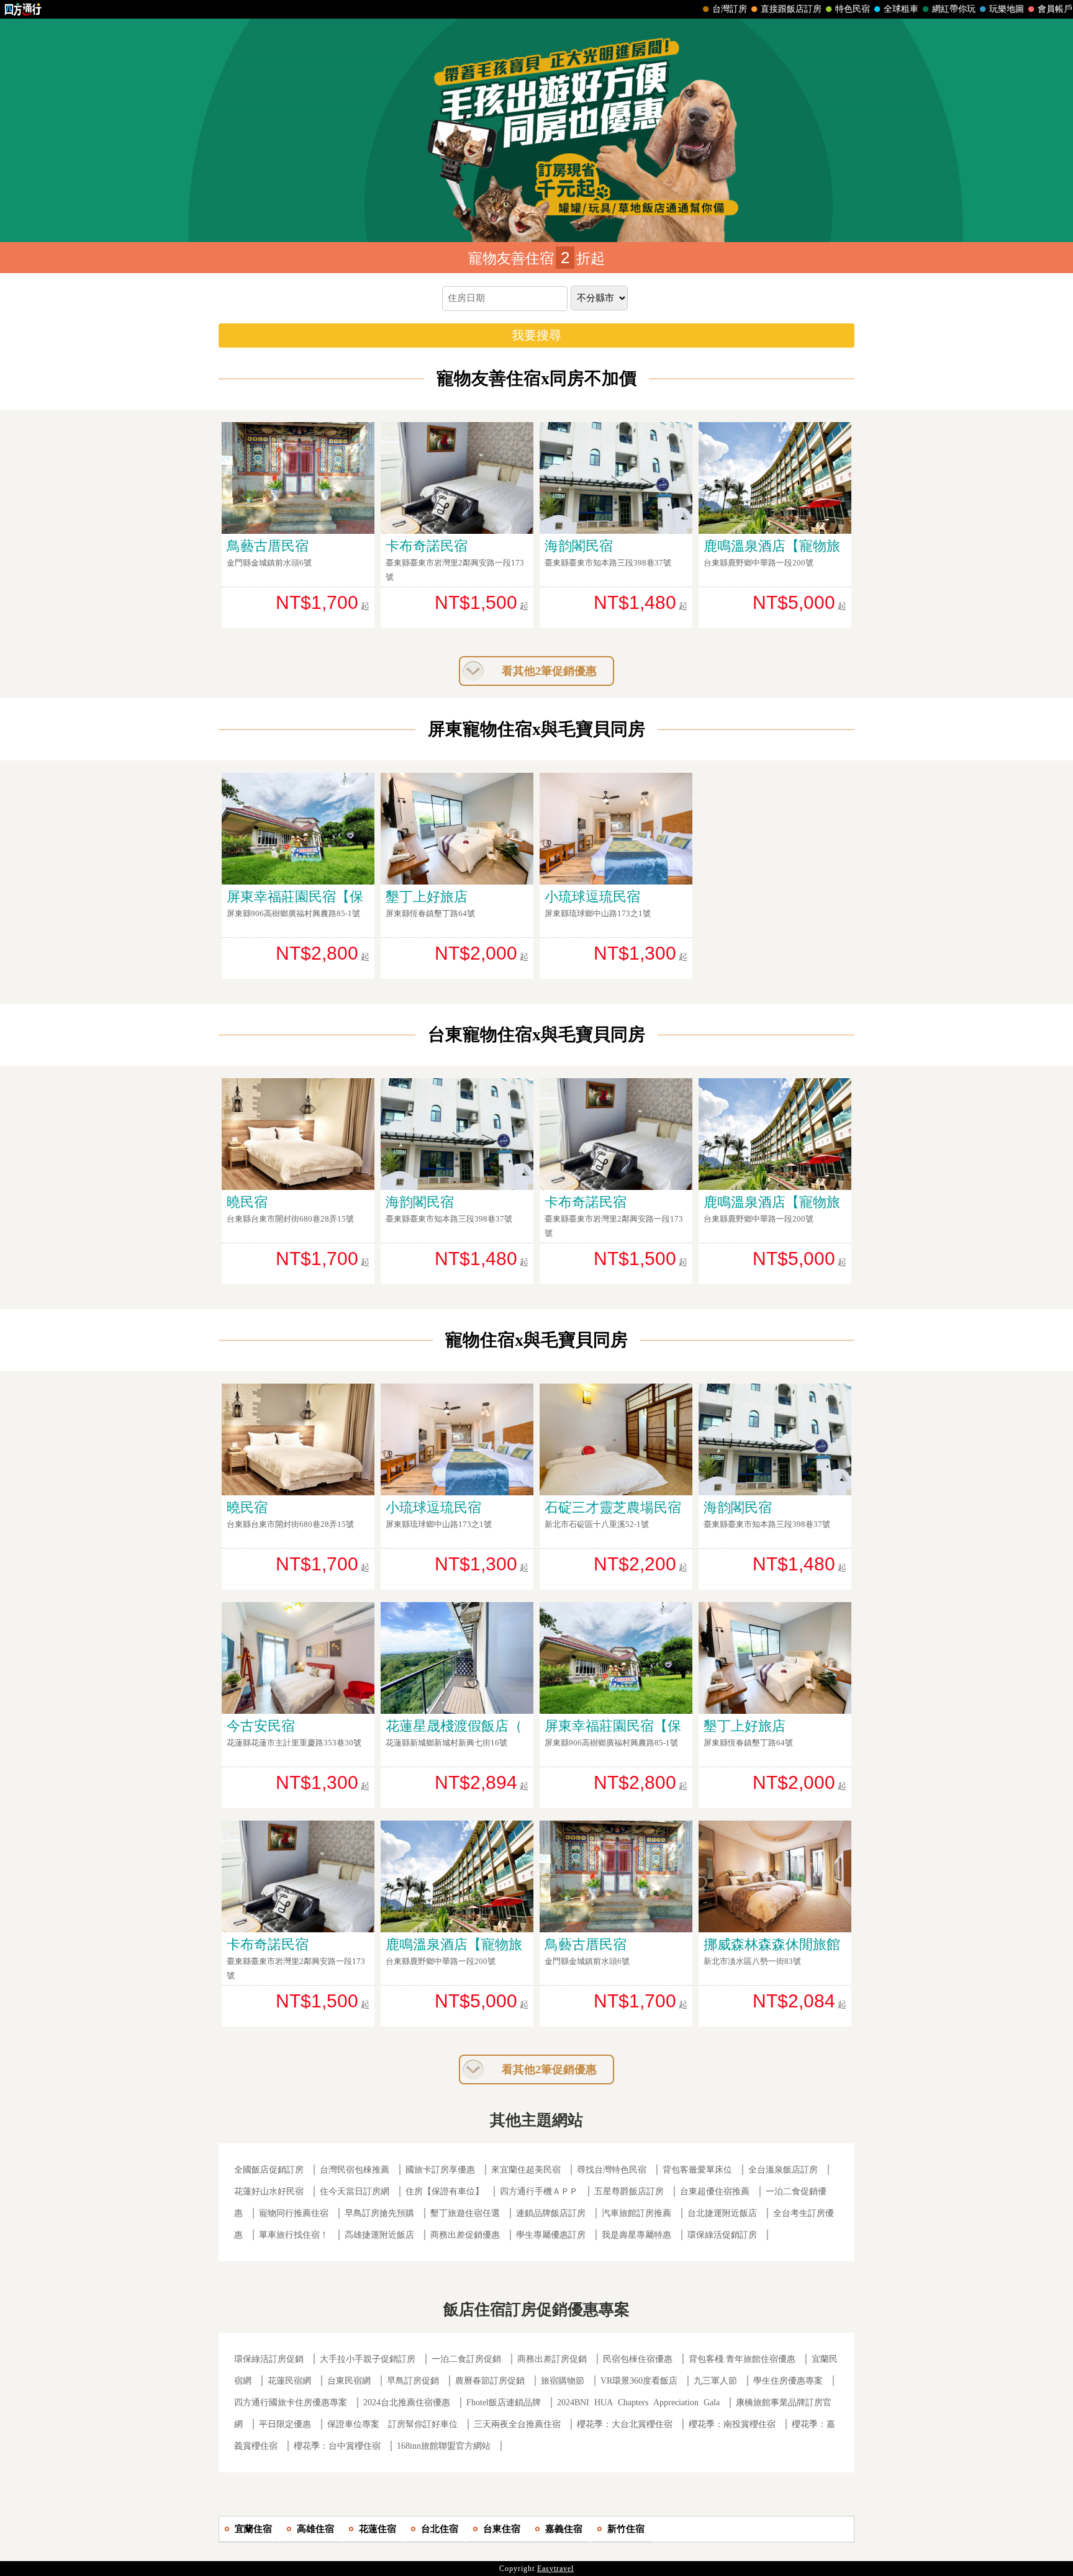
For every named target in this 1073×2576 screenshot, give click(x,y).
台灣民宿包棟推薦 (355, 2170)
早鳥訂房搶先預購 (379, 2213)
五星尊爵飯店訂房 (629, 2191)
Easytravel (555, 2569)
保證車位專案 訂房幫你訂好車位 (392, 2424)
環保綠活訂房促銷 (269, 2359)
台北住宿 (440, 2529)
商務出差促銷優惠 (465, 2235)
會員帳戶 (1055, 9)
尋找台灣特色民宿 (612, 2170)
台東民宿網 (349, 2381)
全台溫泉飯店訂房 (783, 2170)
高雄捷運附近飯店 (379, 2235)
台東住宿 (502, 2529)
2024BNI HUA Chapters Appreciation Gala (638, 2403)
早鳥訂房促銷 (413, 2381)
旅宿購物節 (563, 2381)
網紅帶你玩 (954, 9)
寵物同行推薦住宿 (294, 2213)
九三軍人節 (715, 2381)
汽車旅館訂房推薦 (636, 2213)
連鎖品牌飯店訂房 (551, 2213)
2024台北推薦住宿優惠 (407, 2403)
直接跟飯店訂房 (791, 9)
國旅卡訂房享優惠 (440, 2170)
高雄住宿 (315, 2529)
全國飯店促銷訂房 (269, 2170)
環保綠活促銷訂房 (722, 2235)
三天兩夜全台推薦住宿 (517, 2424)
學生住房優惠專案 (788, 2381)
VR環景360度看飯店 (639, 2381)
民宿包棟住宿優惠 (638, 2359)
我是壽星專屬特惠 (636, 2235)
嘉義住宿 (564, 2529)
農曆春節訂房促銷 (491, 2381)
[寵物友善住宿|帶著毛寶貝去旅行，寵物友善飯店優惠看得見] (536, 130)
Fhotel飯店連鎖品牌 (504, 2403)
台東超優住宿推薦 (715, 2191)
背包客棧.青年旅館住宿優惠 (742, 2359)
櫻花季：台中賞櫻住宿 (337, 2446)
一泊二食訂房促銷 (466, 2359)
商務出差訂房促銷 (552, 2359)
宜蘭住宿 (253, 2529)
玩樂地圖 (1007, 9)
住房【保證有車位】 (445, 2191)
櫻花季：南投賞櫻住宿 (732, 2424)
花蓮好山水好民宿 (269, 2191)
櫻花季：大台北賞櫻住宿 (625, 2424)
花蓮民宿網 (289, 2381)
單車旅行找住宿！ (294, 2235)
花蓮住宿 (378, 2529)
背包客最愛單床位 (697, 2170)
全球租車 (901, 9)
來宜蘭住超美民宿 (526, 2170)
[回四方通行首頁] (23, 9)
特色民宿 (853, 9)
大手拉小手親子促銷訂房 (368, 2359)
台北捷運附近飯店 (722, 2213)
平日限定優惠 (285, 2424)
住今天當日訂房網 (355, 2191)
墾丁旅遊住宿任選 (465, 2213)
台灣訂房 (730, 9)
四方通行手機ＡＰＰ (539, 2191)
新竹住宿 (626, 2529)
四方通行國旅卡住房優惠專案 (291, 2403)
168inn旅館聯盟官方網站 (444, 2446)
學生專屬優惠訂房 (551, 2235)
